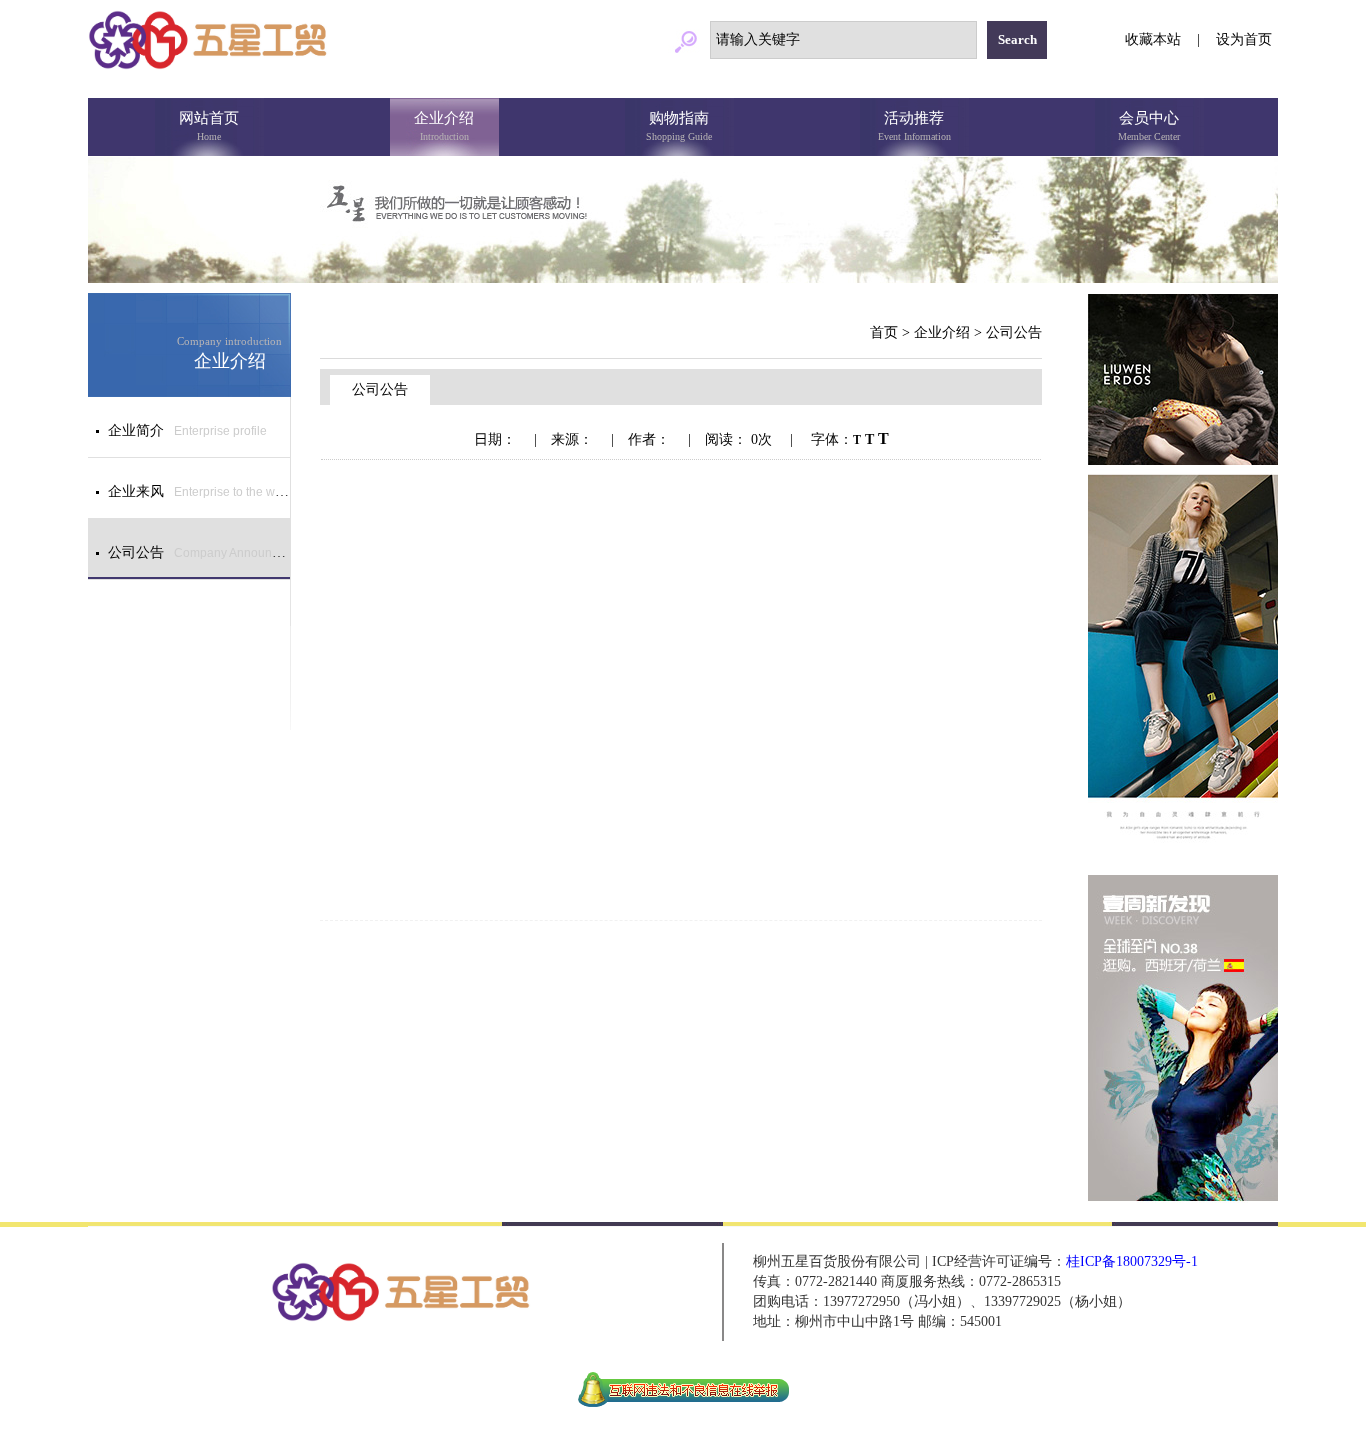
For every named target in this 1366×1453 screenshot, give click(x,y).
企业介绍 (444, 126)
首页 (884, 332)
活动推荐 (914, 126)
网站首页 (209, 126)
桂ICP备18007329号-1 (1132, 1261)
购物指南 (679, 126)
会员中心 (1149, 126)
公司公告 (1014, 332)
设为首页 (1244, 39)
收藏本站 (1153, 39)
